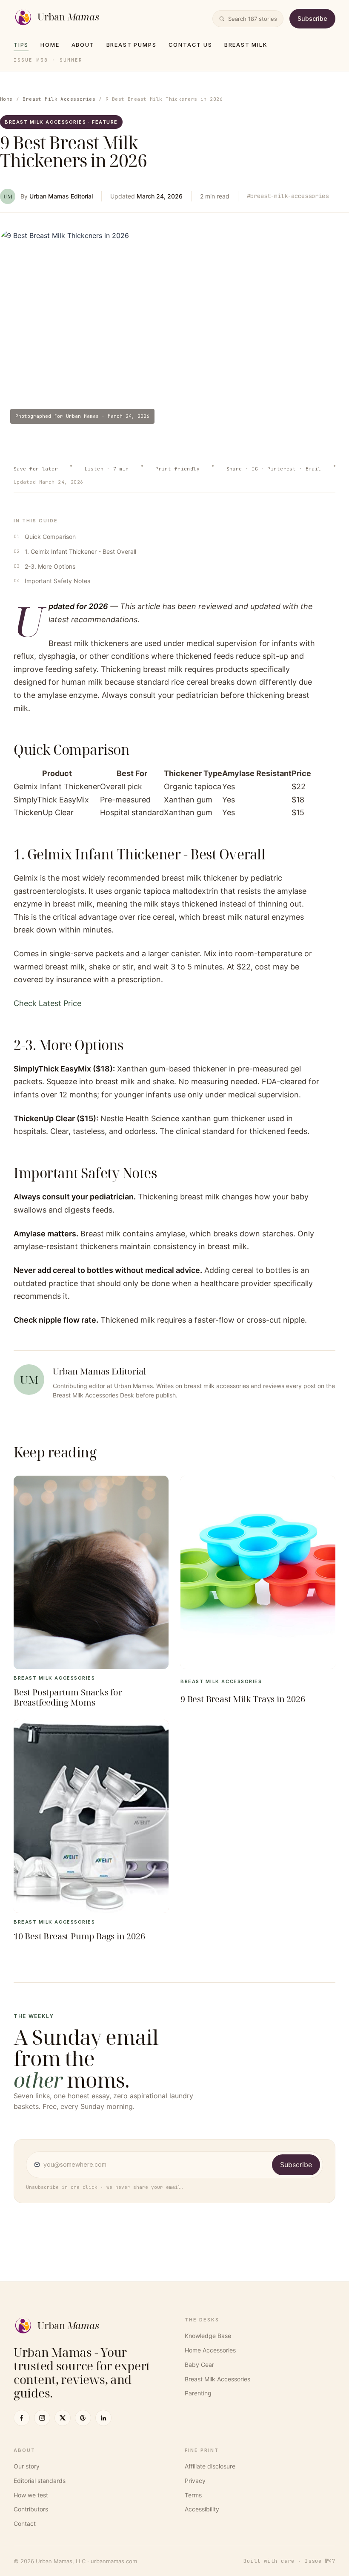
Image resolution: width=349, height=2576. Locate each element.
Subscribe (312, 18)
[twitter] (63, 2418)
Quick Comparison (50, 537)
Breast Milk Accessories (59, 99)
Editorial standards (40, 2481)
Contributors (31, 2509)
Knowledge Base (208, 2336)
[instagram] (42, 2418)
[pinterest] (83, 2418)
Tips (21, 45)
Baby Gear (199, 2365)
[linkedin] (103, 2418)
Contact (25, 2524)
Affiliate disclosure (210, 2466)
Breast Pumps (132, 45)
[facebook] (22, 2418)
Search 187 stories (253, 19)
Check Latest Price (47, 1003)
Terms (193, 2495)
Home (50, 45)
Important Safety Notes (57, 581)
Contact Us (190, 45)
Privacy (195, 2481)
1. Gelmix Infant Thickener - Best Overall (80, 551)
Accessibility (202, 2509)
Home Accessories (210, 2350)
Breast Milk (246, 45)
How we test (31, 2495)
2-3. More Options (50, 566)
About (83, 45)
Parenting (198, 2393)
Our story (27, 2466)
